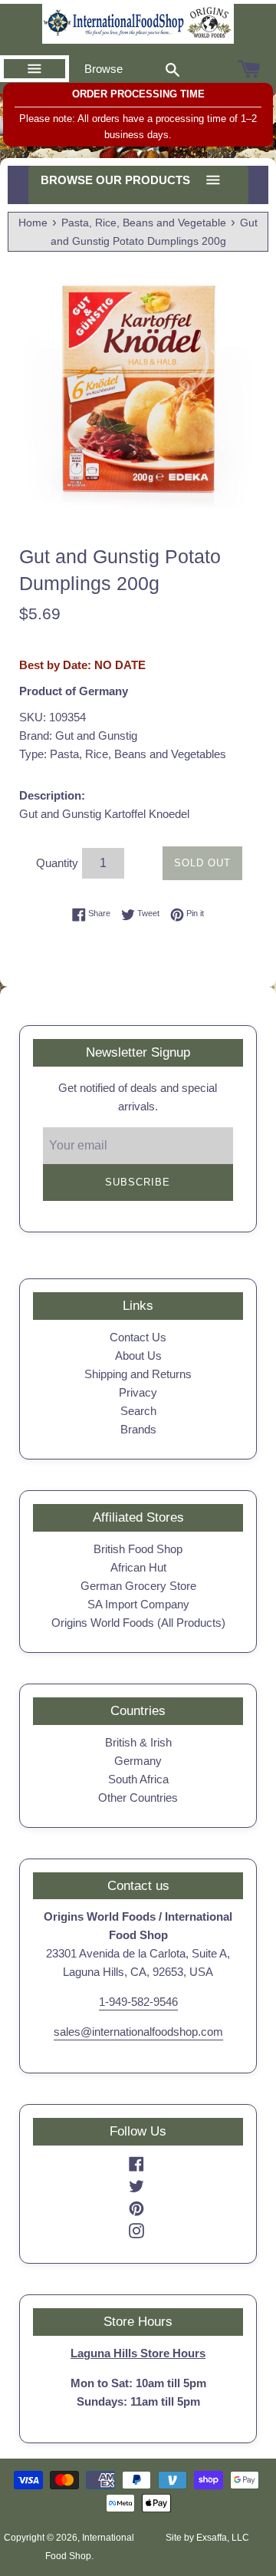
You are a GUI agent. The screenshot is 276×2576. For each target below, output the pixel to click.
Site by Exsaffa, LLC (207, 2538)
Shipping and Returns (138, 1374)
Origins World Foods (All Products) (138, 1623)
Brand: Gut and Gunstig (78, 736)
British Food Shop (138, 1549)
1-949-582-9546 (138, 2002)
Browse (103, 69)
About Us (138, 1356)
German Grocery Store (138, 1586)
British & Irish (138, 1742)
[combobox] (172, 69)
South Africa (138, 1779)
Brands (138, 1429)
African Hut (138, 1567)
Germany (138, 1761)
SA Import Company (138, 1604)
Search (138, 1411)
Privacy (138, 1392)
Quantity (57, 863)
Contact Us (138, 1337)
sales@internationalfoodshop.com (138, 2032)
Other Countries (138, 1798)
